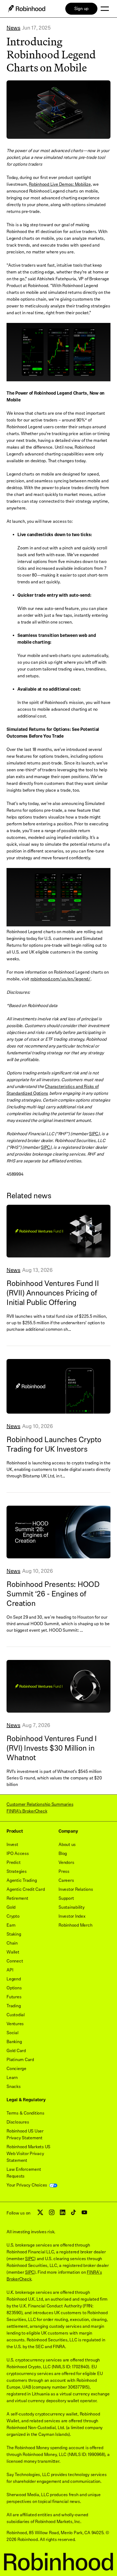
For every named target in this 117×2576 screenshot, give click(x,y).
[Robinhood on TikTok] (73, 2214)
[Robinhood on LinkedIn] (63, 2214)
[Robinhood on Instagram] (52, 2214)
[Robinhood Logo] (27, 9)
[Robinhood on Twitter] (40, 2214)
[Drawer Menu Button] (105, 9)
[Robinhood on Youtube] (84, 2214)
